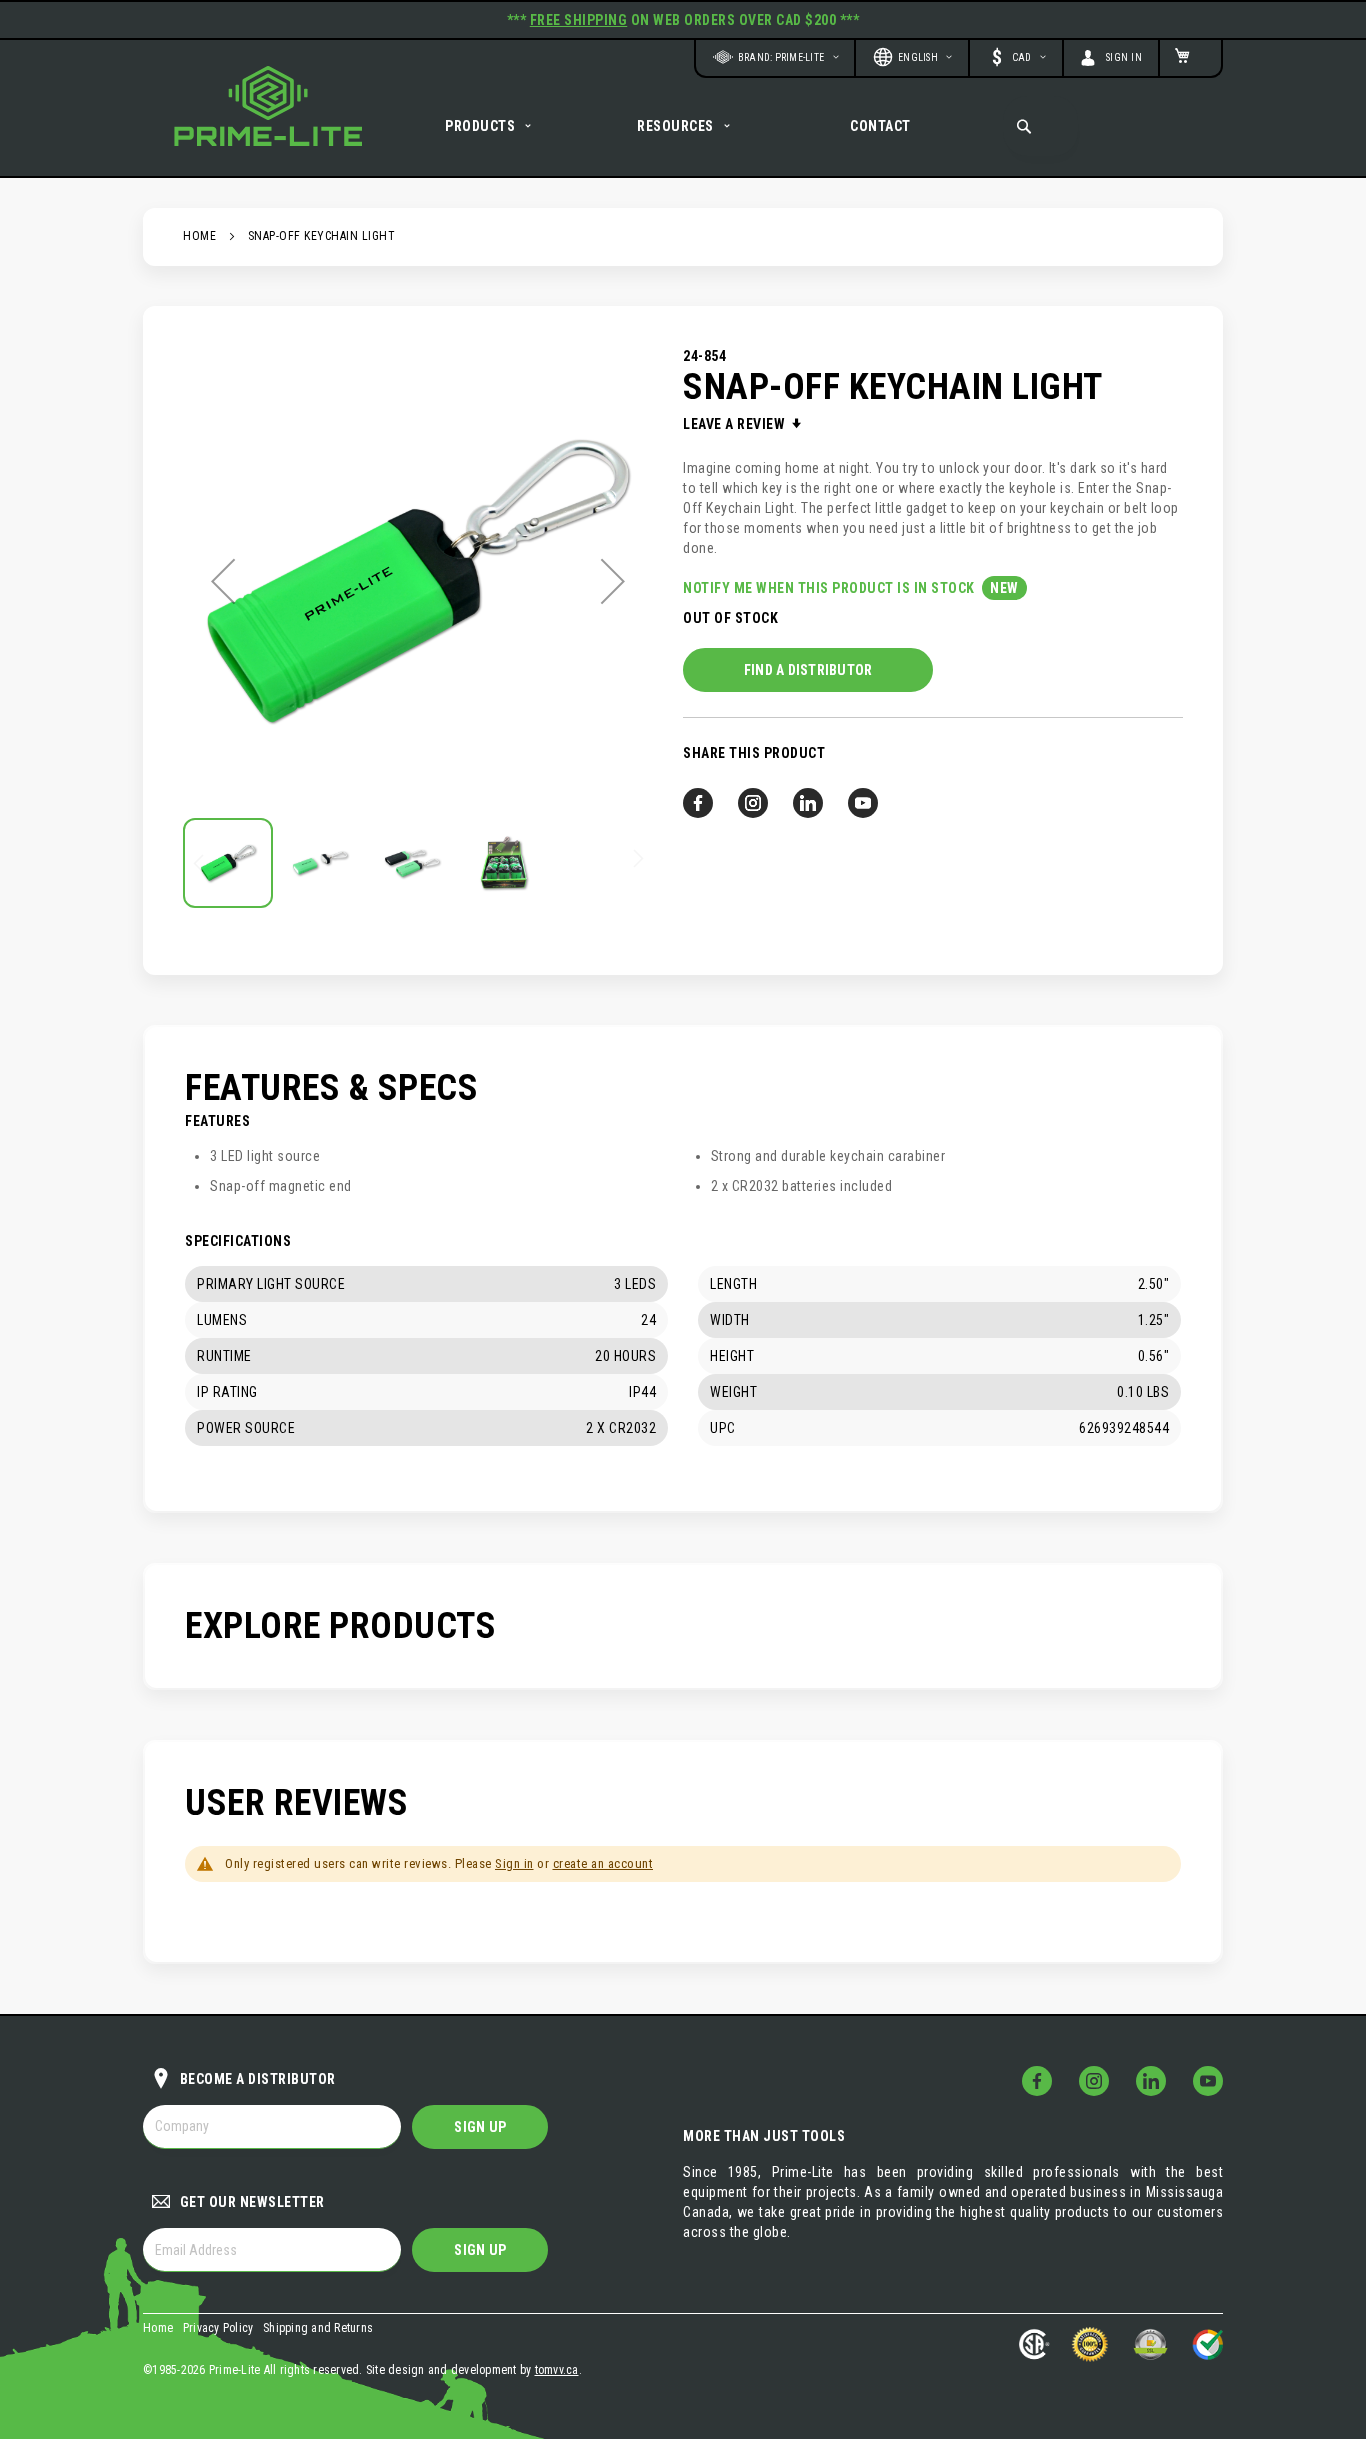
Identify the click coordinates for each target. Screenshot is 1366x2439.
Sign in (514, 1863)
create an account (603, 1863)
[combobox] (1040, 126)
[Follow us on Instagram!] (753, 803)
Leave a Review (736, 424)
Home (199, 236)
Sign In (1124, 57)
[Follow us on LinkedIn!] (808, 803)
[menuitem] (490, 126)
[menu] (683, 126)
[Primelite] (268, 106)
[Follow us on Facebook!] (698, 803)
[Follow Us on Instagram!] (1094, 2081)
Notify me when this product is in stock (830, 588)
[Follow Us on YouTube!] (1208, 2081)
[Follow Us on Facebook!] (1037, 2081)
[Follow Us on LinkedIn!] (1151, 2081)
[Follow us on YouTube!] (863, 803)
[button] (1016, 57)
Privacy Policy (218, 2328)
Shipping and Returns (318, 2328)
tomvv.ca (557, 2370)
